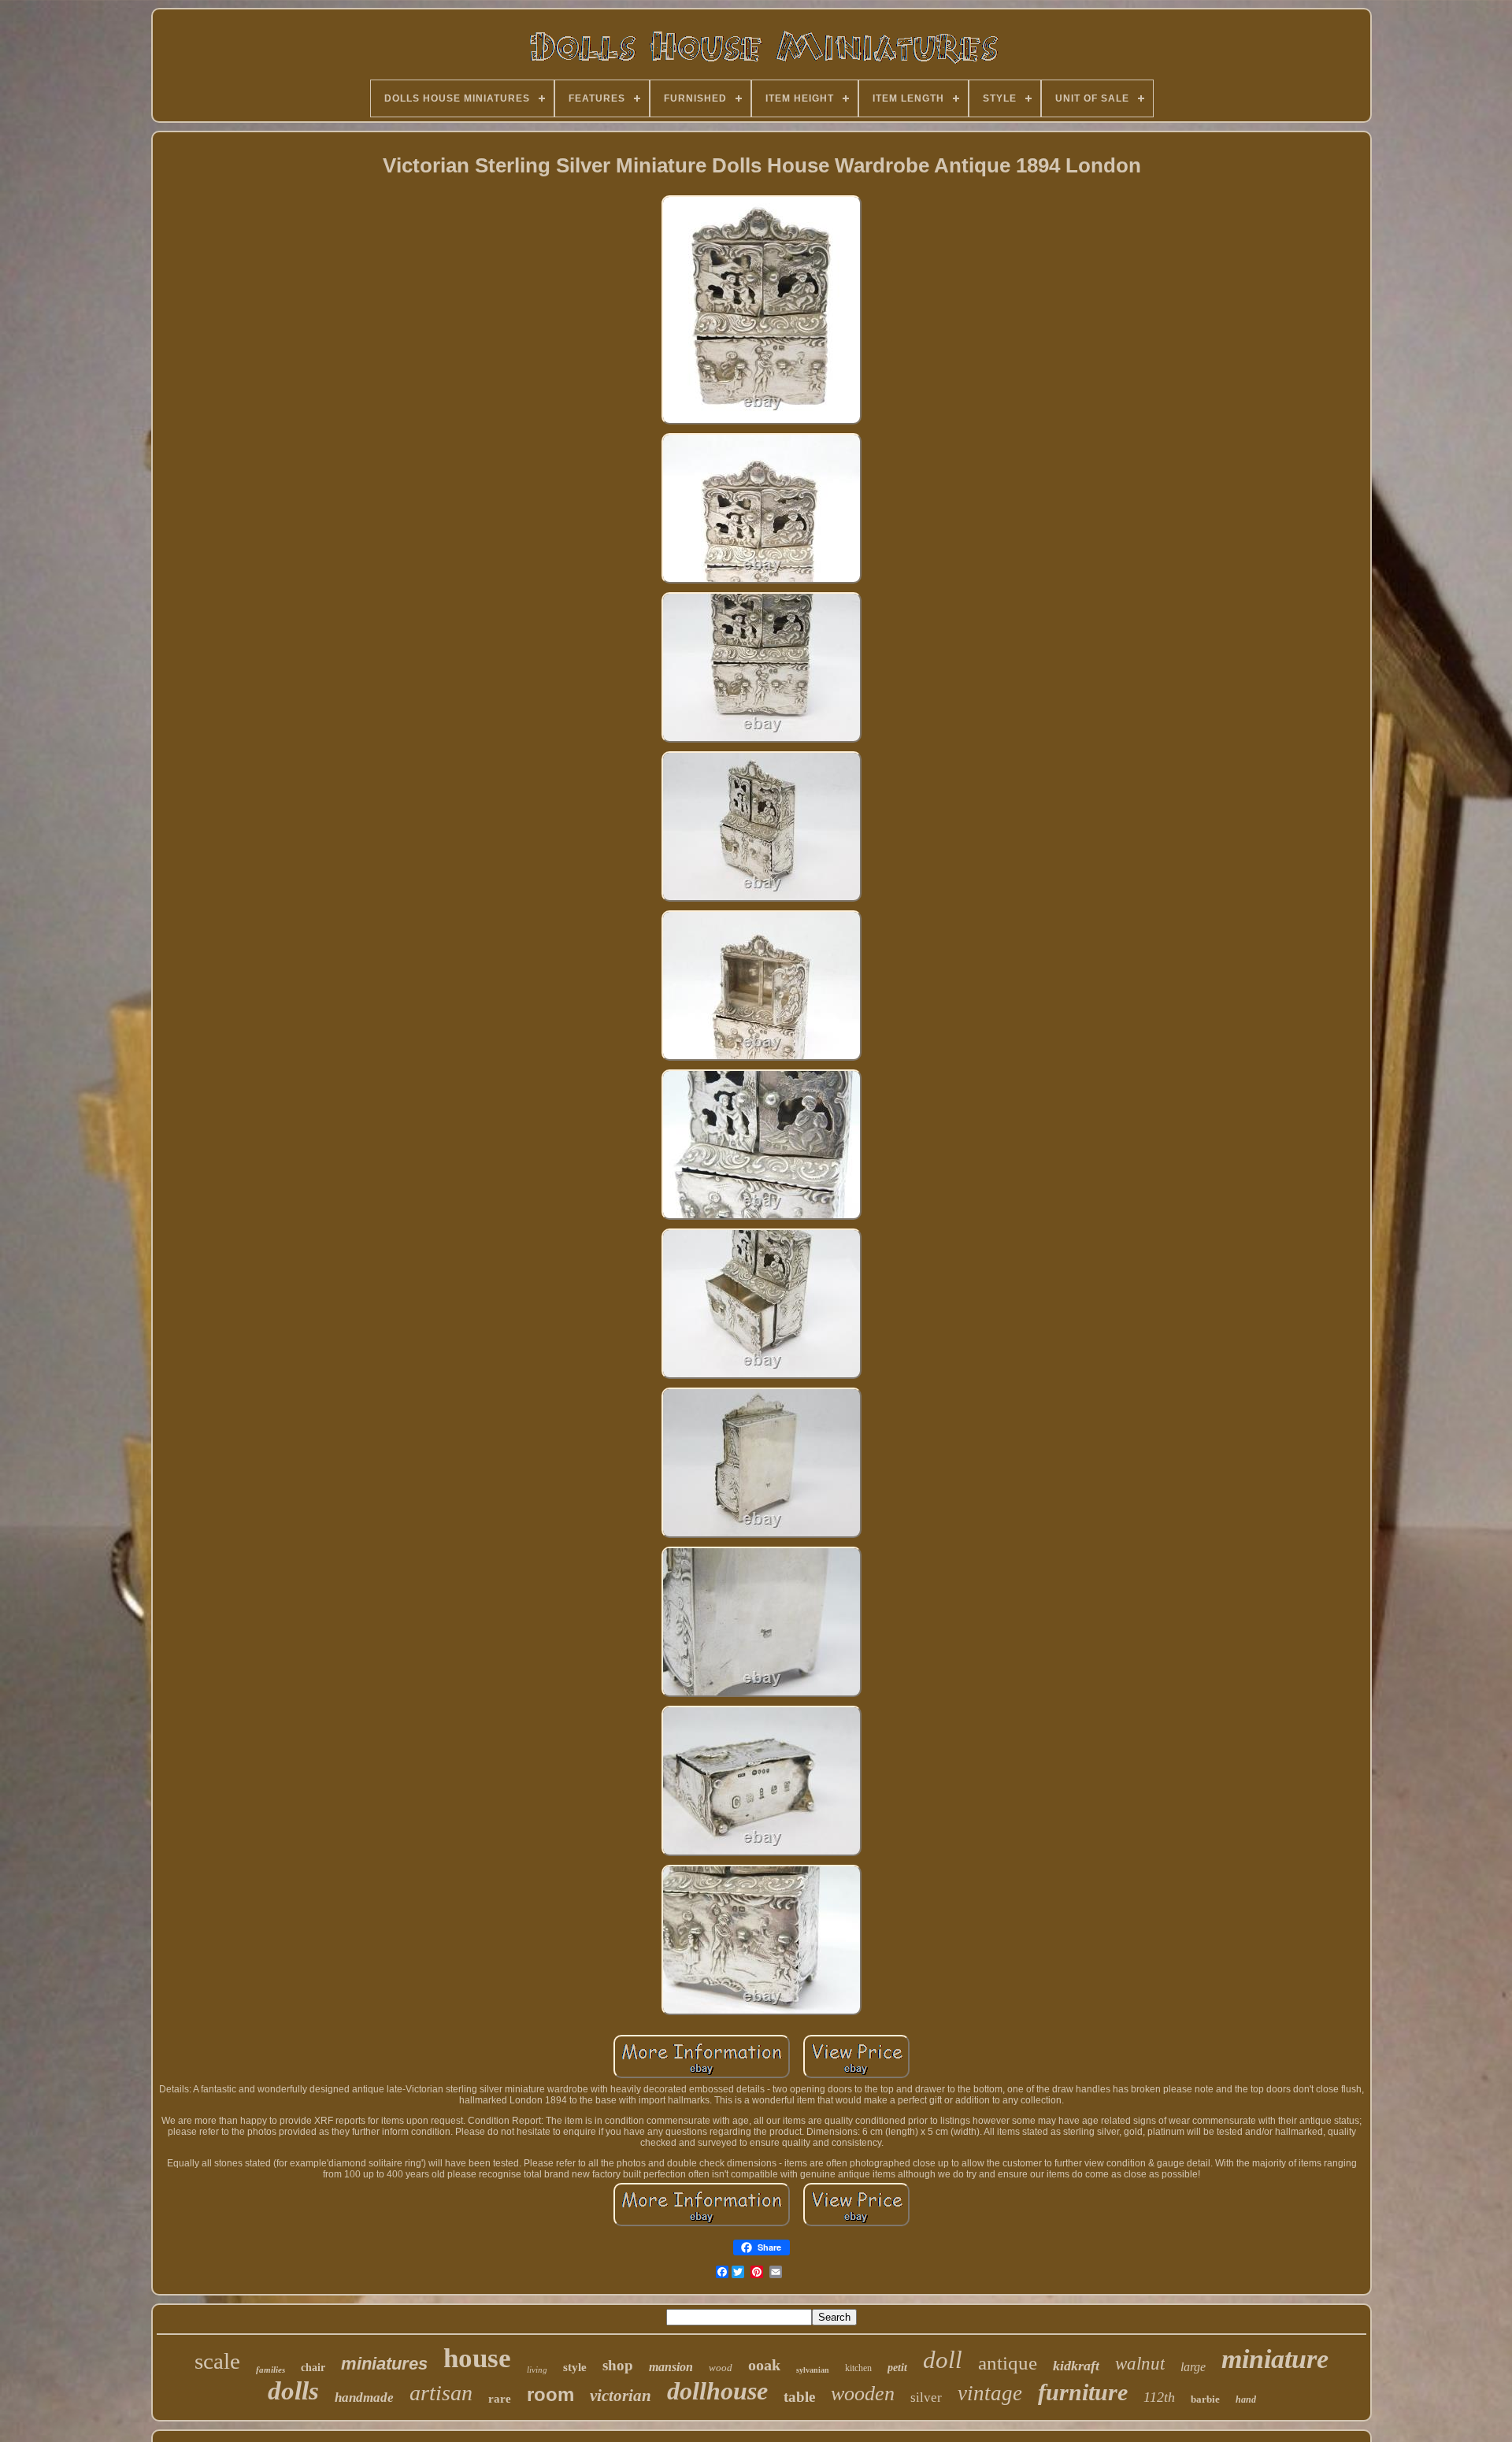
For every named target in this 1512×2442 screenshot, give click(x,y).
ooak (764, 2365)
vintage (990, 2393)
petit (897, 2368)
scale (217, 2361)
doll (943, 2360)
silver (926, 2398)
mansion (671, 2367)
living (537, 2370)
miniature (1275, 2359)
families (271, 2370)
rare (500, 2399)
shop (618, 2365)
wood (721, 2368)
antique (1008, 2363)
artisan (441, 2393)
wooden (863, 2394)
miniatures (384, 2364)
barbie (1205, 2399)
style (575, 2367)
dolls (293, 2391)
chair (313, 2368)
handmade (364, 2398)
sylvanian (813, 2370)
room (550, 2394)
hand (1246, 2399)
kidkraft (1076, 2366)
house (477, 2358)
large (1193, 2367)
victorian (621, 2396)
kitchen (858, 2368)
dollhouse (717, 2391)
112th (1159, 2397)
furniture (1083, 2392)
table (799, 2397)
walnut (1140, 2364)
